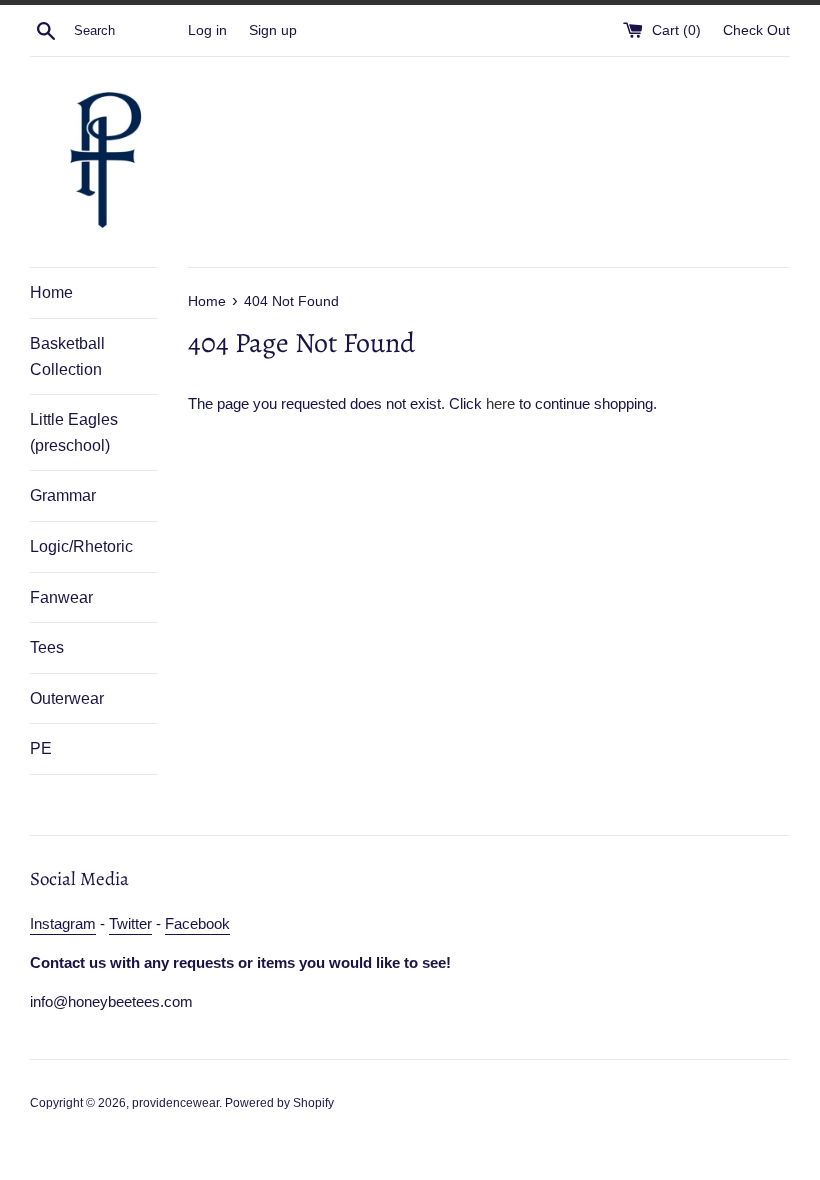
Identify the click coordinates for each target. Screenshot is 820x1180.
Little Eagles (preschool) (74, 432)
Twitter (130, 923)
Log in (207, 30)
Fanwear (61, 597)
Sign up (273, 30)
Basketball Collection (67, 356)
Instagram (63, 923)
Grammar (63, 495)
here (500, 403)
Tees (47, 647)
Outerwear (67, 698)
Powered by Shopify (279, 1103)
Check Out (756, 30)
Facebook (197, 923)
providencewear (175, 1103)
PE (41, 748)
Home (51, 292)
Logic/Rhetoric (81, 546)
